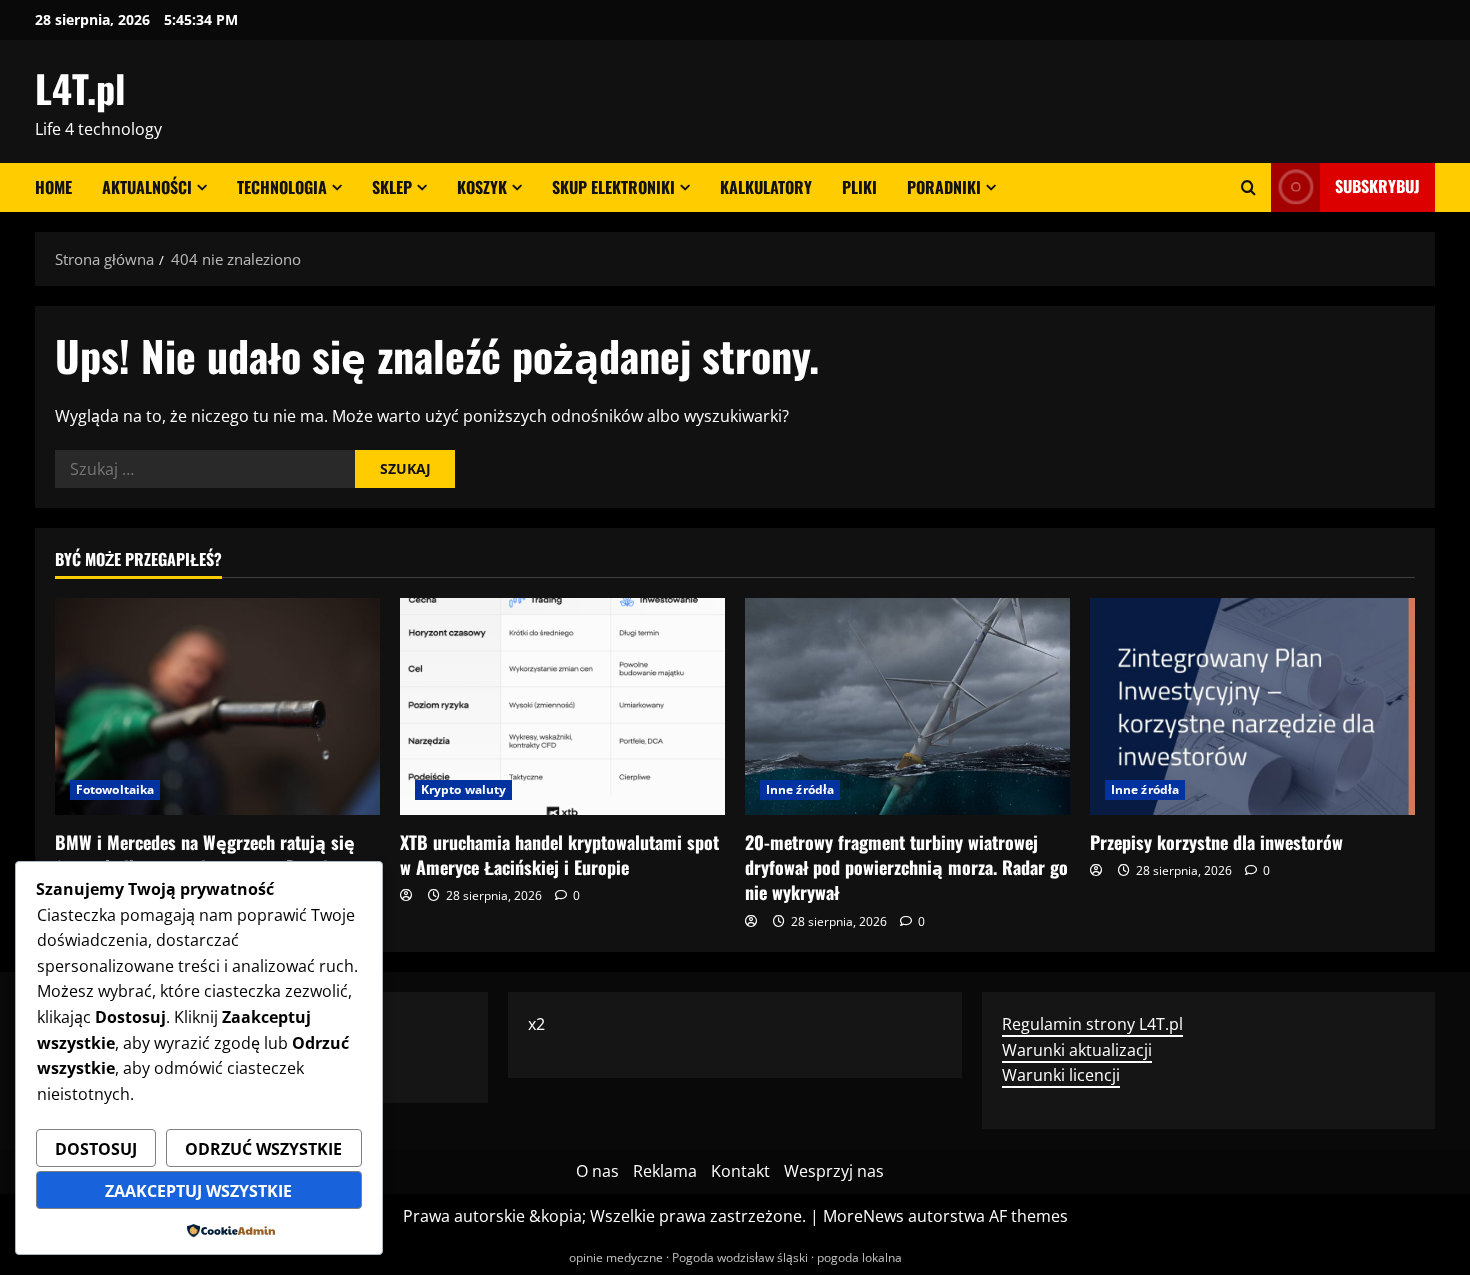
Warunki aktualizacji (1077, 1050)
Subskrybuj (1377, 186)
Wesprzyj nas (834, 1171)
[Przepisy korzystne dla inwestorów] (1252, 706)
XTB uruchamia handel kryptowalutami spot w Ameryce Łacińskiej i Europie (559, 854)
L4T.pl (80, 88)
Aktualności (147, 187)
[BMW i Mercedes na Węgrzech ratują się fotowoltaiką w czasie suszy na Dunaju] (217, 706)
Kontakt (740, 1171)
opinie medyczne (616, 1257)
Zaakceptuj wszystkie (198, 1191)
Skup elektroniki (613, 187)
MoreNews (863, 1216)
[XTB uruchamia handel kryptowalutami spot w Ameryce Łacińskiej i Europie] (562, 706)
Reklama (665, 1171)
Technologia (282, 187)
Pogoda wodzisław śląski (740, 1257)
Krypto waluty (463, 789)
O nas (597, 1171)
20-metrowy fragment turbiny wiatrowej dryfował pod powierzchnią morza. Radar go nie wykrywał (906, 867)
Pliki (859, 187)
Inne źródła (800, 789)
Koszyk (482, 187)
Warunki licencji (1061, 1075)
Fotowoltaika (115, 789)
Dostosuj (96, 1149)
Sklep (392, 187)
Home (53, 187)
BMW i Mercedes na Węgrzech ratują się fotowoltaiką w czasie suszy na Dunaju (205, 854)
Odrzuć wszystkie (263, 1149)
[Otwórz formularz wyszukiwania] (1248, 187)
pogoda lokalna (859, 1257)
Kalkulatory (766, 187)
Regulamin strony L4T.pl (1092, 1024)
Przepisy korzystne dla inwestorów (1216, 842)
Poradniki (944, 187)
